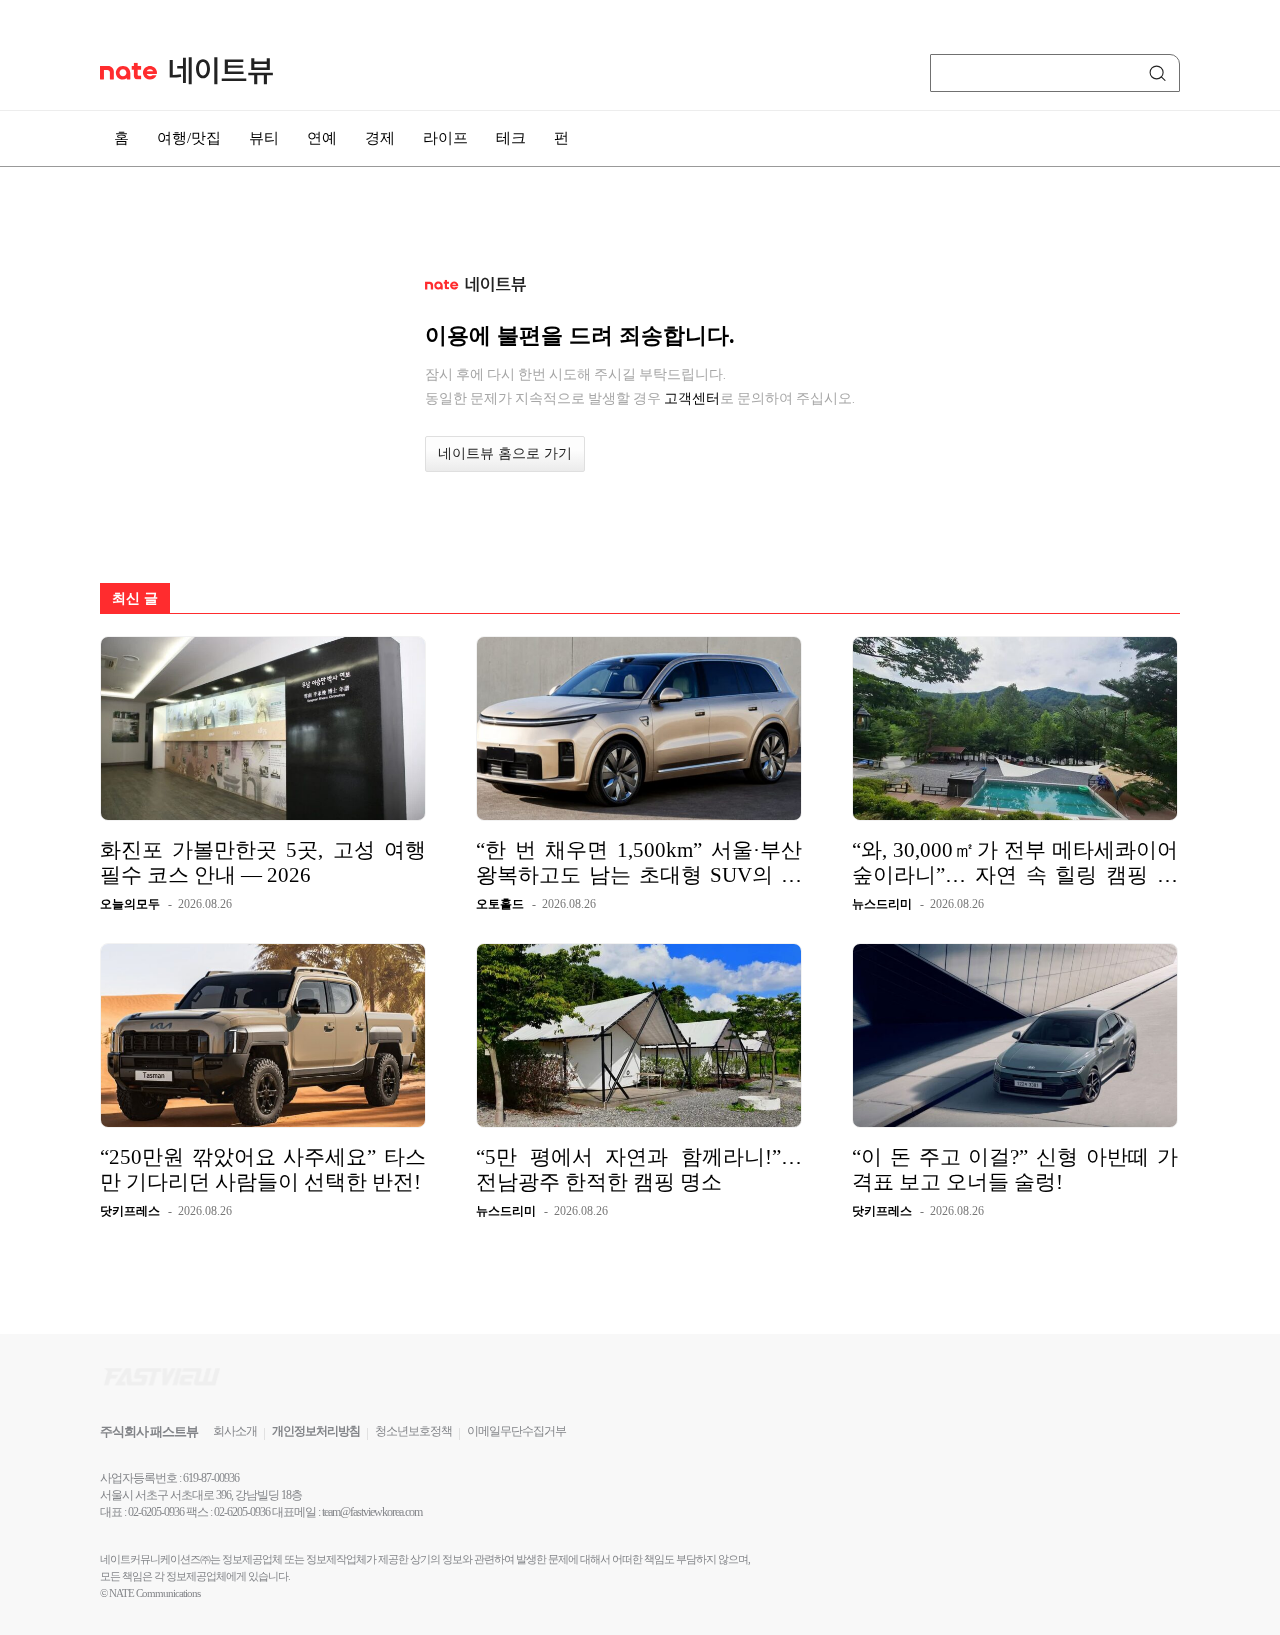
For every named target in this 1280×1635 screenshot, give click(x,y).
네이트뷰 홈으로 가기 (505, 453)
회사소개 (235, 1431)
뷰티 (264, 138)
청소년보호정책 (413, 1431)
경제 (380, 138)
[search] (1161, 73)
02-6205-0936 (156, 1512)
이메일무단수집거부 (516, 1431)
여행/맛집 (189, 138)
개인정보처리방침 (316, 1431)
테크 (511, 138)
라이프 (445, 138)
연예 (322, 138)
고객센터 (692, 398)
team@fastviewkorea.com (372, 1512)
